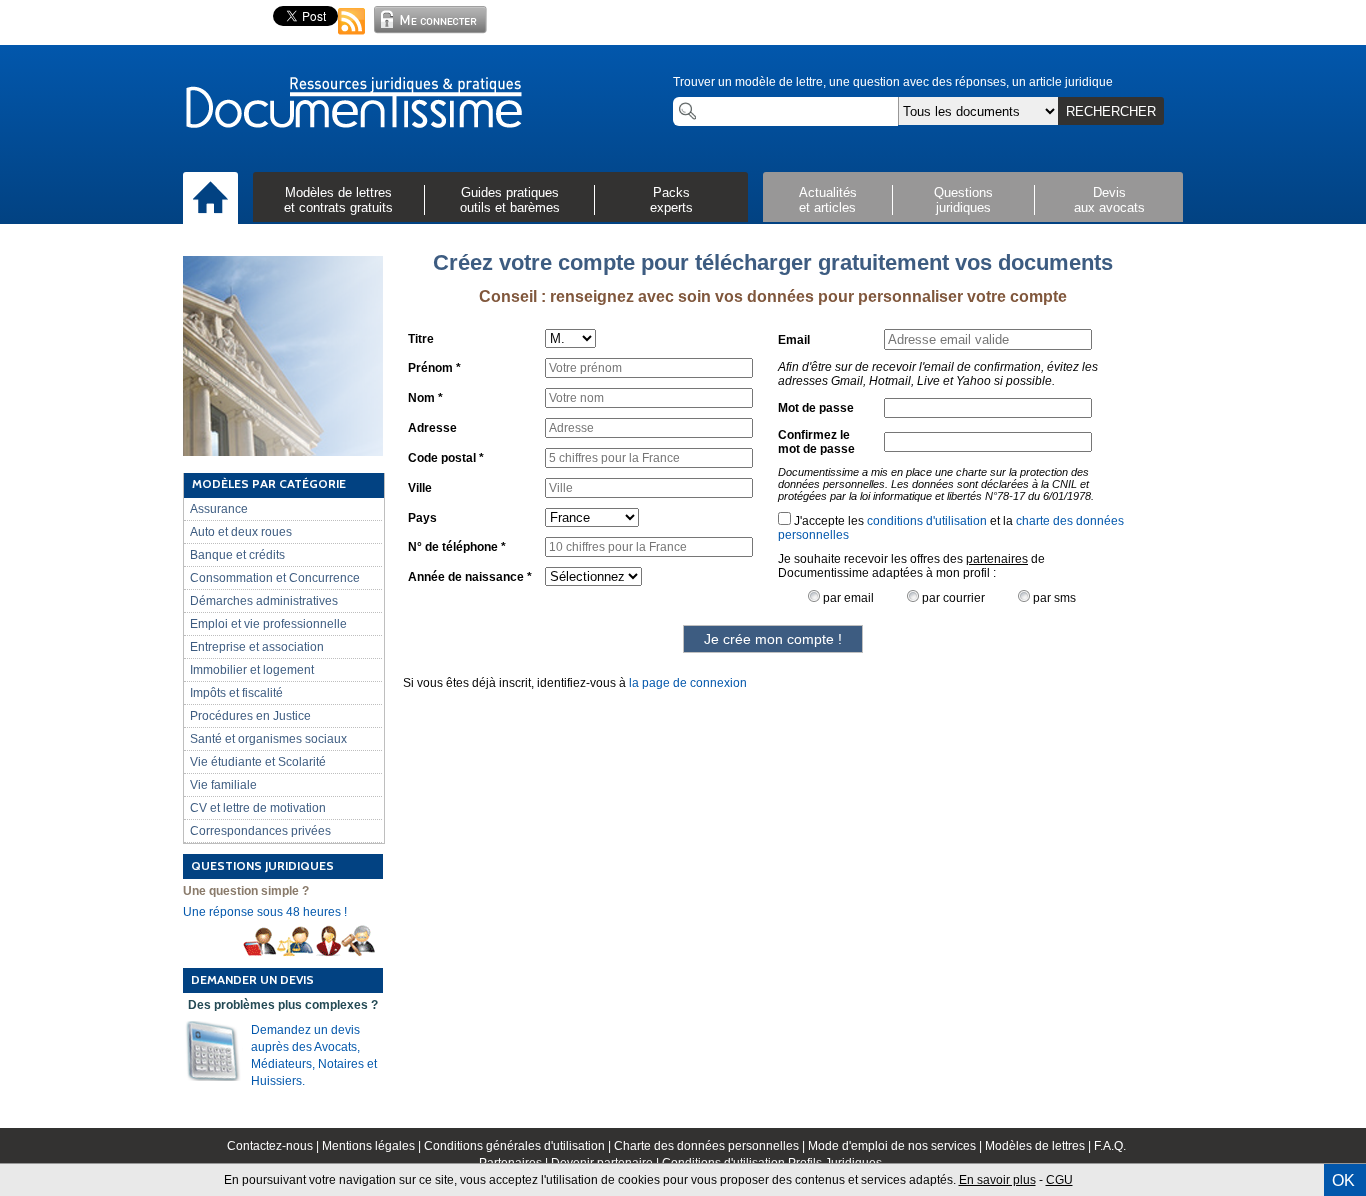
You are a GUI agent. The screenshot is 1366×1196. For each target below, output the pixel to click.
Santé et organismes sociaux (268, 739)
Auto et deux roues (241, 532)
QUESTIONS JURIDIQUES (262, 865)
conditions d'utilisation (927, 521)
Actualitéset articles (828, 200)
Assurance (219, 509)
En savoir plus (997, 1180)
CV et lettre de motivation (258, 808)
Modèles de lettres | (1039, 1146)
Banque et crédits (237, 555)
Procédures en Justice (250, 716)
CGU (1059, 1180)
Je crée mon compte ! (773, 639)
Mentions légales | (373, 1146)
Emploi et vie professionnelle (268, 624)
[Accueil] (210, 199)
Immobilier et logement (252, 670)
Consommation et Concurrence (275, 578)
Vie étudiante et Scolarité (258, 762)
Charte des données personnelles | (711, 1146)
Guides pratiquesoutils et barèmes (510, 200)
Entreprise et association (257, 647)
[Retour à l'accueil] (353, 104)
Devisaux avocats (1109, 200)
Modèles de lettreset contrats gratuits (338, 200)
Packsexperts (671, 200)
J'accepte (818, 521)
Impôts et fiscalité (236, 693)
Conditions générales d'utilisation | (519, 1146)
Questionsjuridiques (963, 200)
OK (1343, 1180)
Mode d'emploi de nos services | (896, 1146)
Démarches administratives (264, 601)
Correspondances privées (260, 831)
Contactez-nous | (274, 1146)
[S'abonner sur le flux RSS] (352, 36)
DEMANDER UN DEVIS (252, 979)
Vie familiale (223, 785)
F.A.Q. (1110, 1146)
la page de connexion (688, 683)
